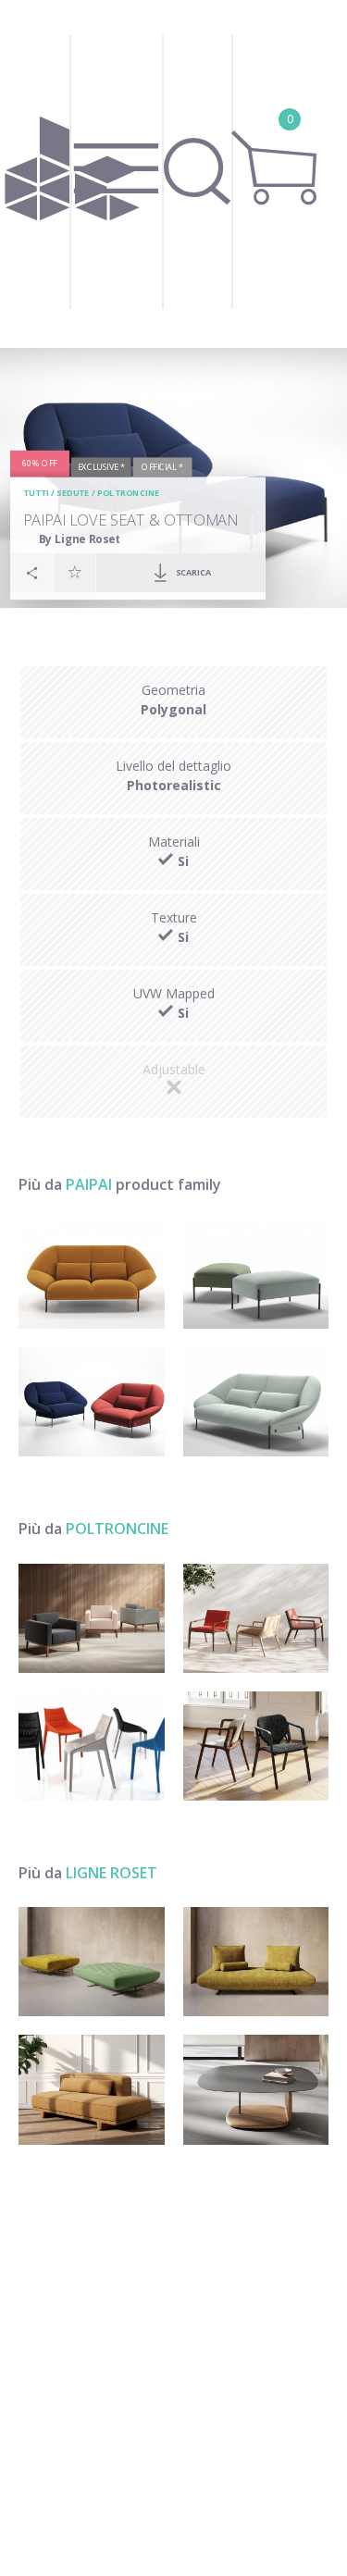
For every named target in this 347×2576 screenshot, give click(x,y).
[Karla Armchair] (256, 1746)
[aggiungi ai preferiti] (75, 572)
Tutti (36, 493)
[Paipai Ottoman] (256, 1274)
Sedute (73, 493)
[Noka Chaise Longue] (92, 2089)
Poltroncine (129, 493)
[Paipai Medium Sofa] (92, 1274)
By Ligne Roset (80, 539)
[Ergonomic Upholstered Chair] (92, 1746)
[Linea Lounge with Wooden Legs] (92, 1618)
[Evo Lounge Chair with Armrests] (256, 1618)
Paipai (89, 1184)
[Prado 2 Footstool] (92, 1962)
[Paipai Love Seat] (92, 1402)
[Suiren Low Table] (256, 2089)
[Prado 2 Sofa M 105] (256, 1962)
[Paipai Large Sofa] (256, 1402)
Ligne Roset (112, 1873)
